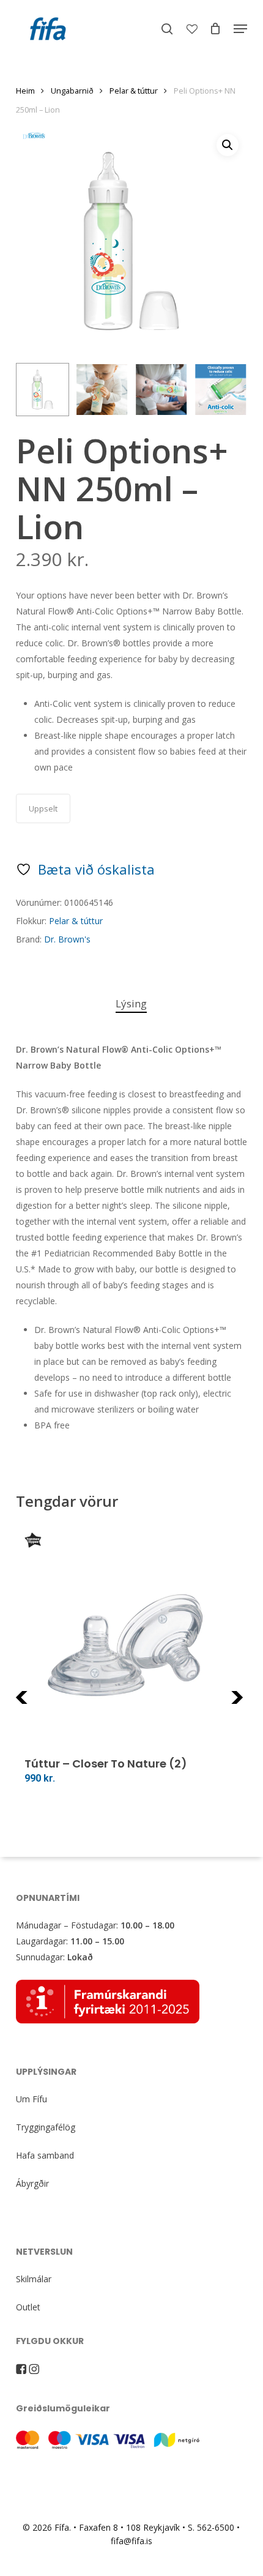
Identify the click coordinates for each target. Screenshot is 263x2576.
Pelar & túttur (134, 91)
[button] (240, 29)
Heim (25, 91)
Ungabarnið (72, 91)
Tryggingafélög (46, 2127)
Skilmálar (34, 2279)
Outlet (28, 2307)
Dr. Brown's (67, 939)
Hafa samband (45, 2155)
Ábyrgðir (32, 2183)
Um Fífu (31, 2099)
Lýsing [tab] (131, 1003)
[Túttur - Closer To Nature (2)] (132, 1640)
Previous (46, 1705)
